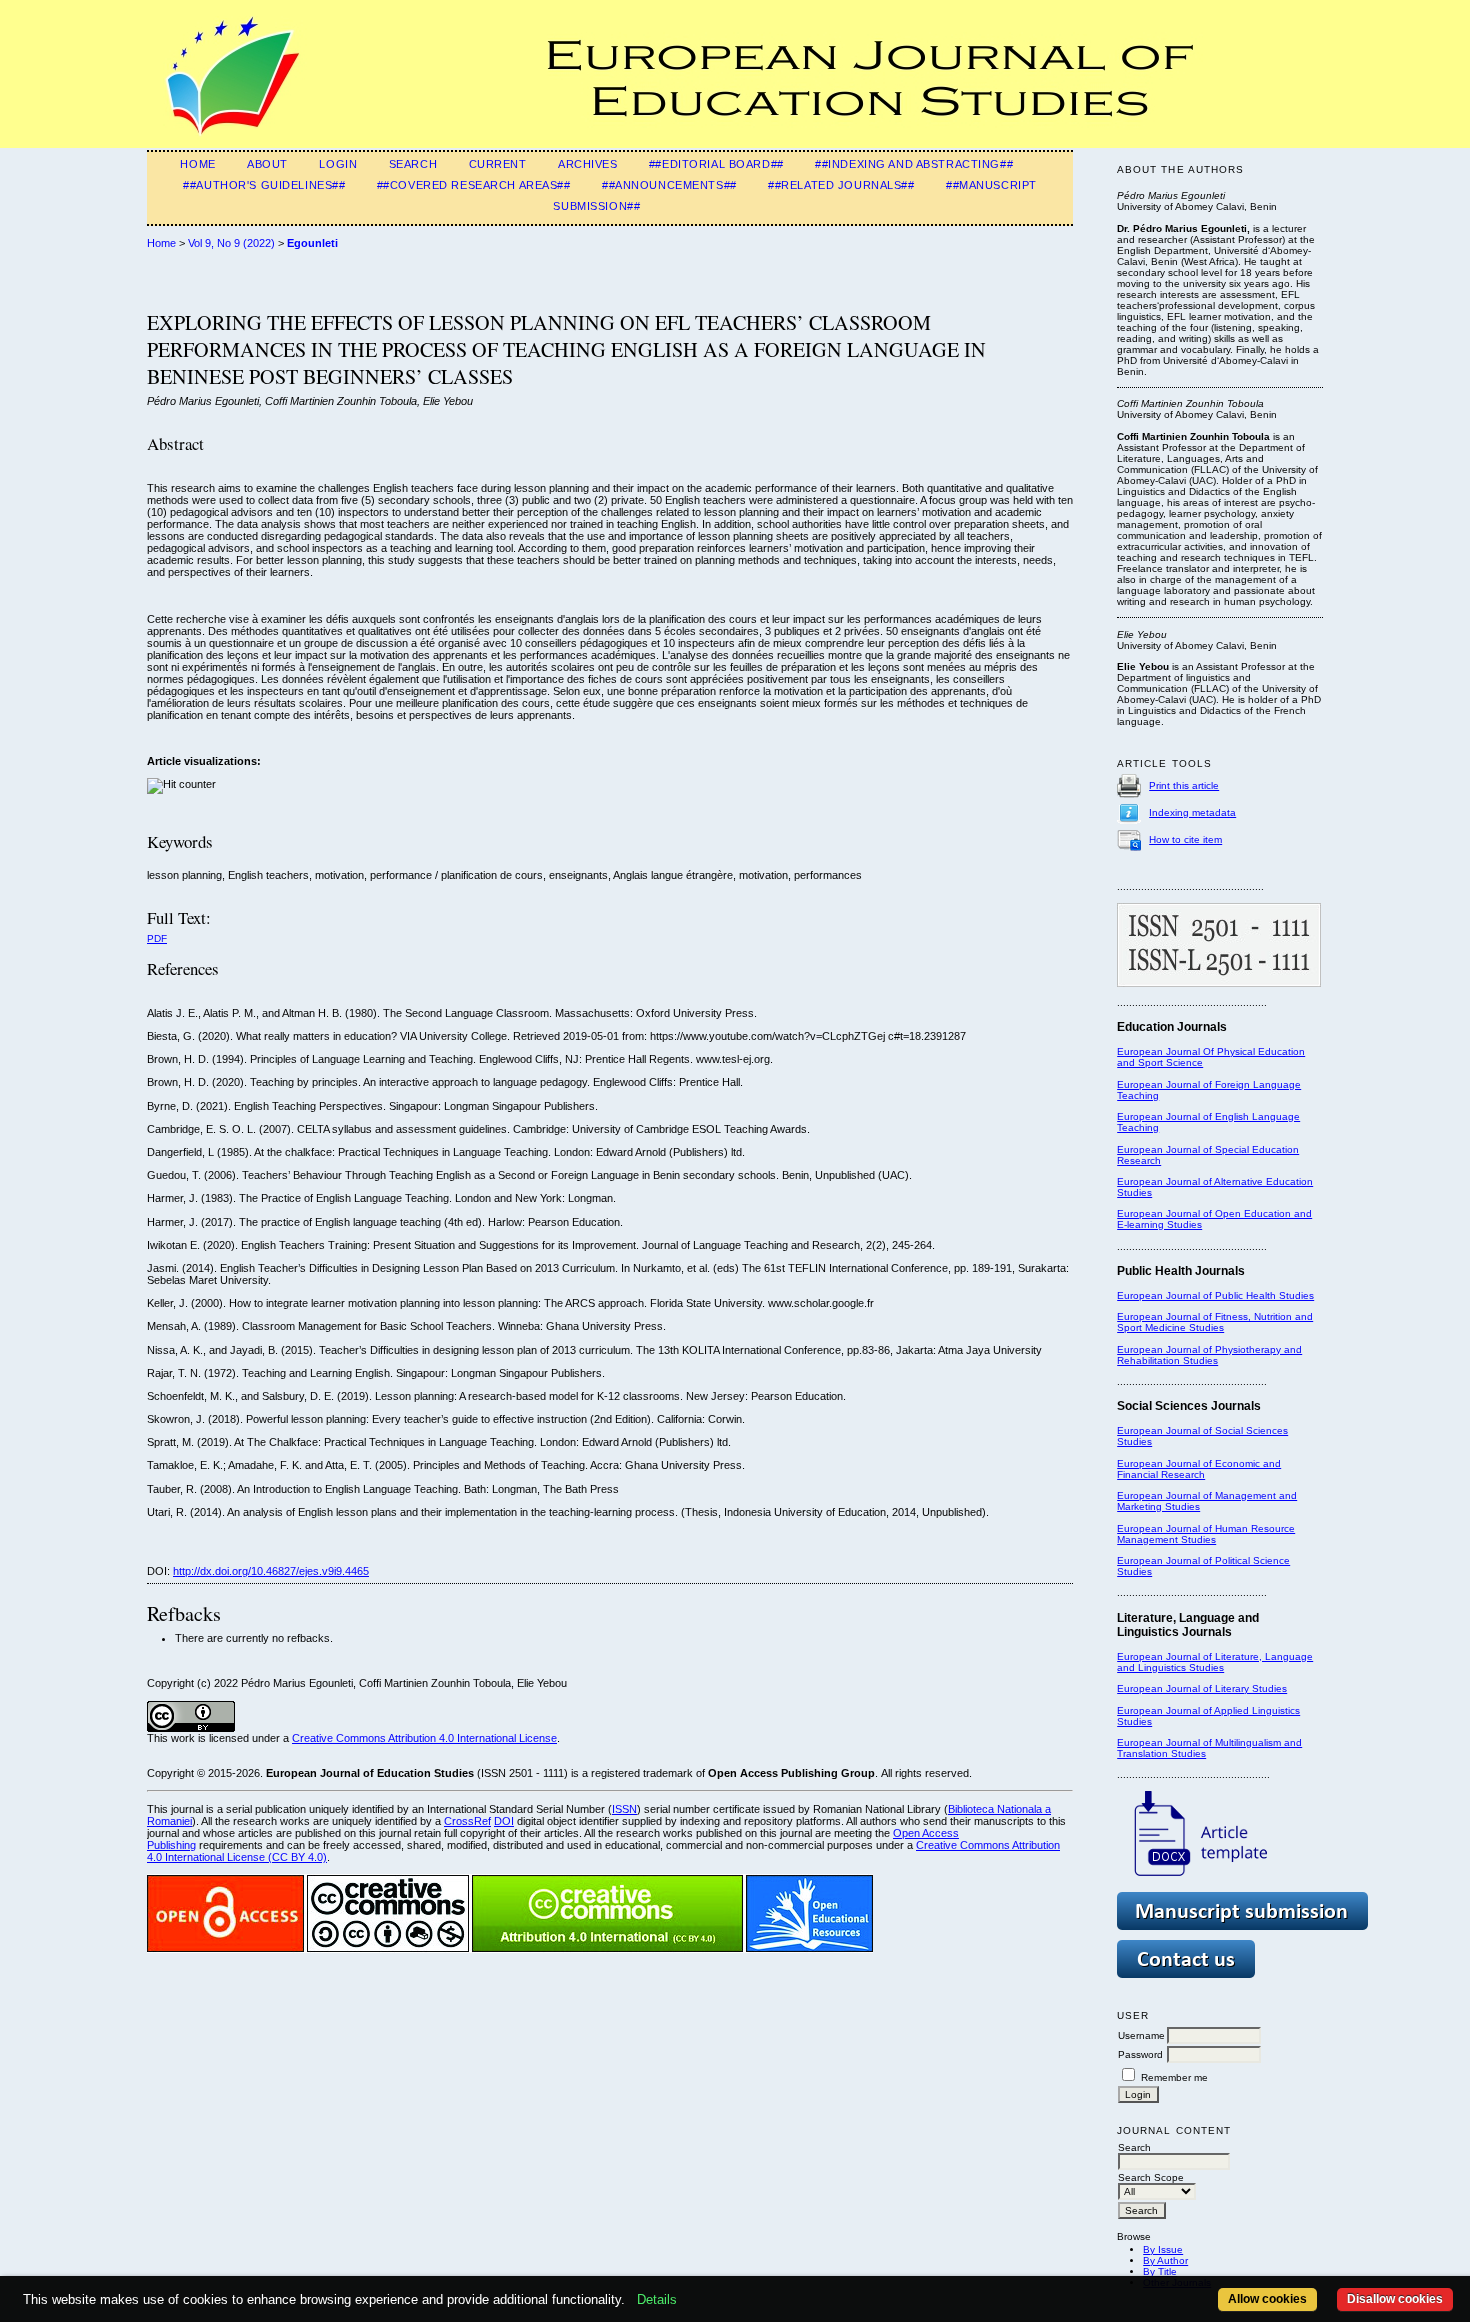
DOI (504, 1821)
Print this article (1184, 785)
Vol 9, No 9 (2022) (231, 243)
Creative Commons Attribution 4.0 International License (424, 1738)
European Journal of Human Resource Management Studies (1206, 1534)
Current (498, 164)
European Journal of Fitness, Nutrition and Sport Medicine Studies (1215, 1322)
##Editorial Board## (716, 164)
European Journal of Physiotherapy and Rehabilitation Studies (1209, 1355)
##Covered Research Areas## (474, 185)
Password (1140, 2054)
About (267, 164)
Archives (588, 164)
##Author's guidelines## (264, 185)
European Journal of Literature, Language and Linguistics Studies (1215, 1662)
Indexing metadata (1192, 812)
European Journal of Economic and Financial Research (1199, 1469)
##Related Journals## (841, 185)
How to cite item (1185, 839)
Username (1141, 2035)
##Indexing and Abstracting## (914, 164)
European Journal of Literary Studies (1202, 1688)
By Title (1160, 2271)
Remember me (1174, 2077)
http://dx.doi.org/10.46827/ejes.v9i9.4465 (271, 1571)
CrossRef (467, 1821)
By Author (1165, 2260)
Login (338, 164)
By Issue (1163, 2249)
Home (197, 164)
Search (413, 164)
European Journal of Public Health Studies (1215, 1295)
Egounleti (312, 243)
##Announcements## (669, 185)
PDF (157, 938)
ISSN (624, 1809)
